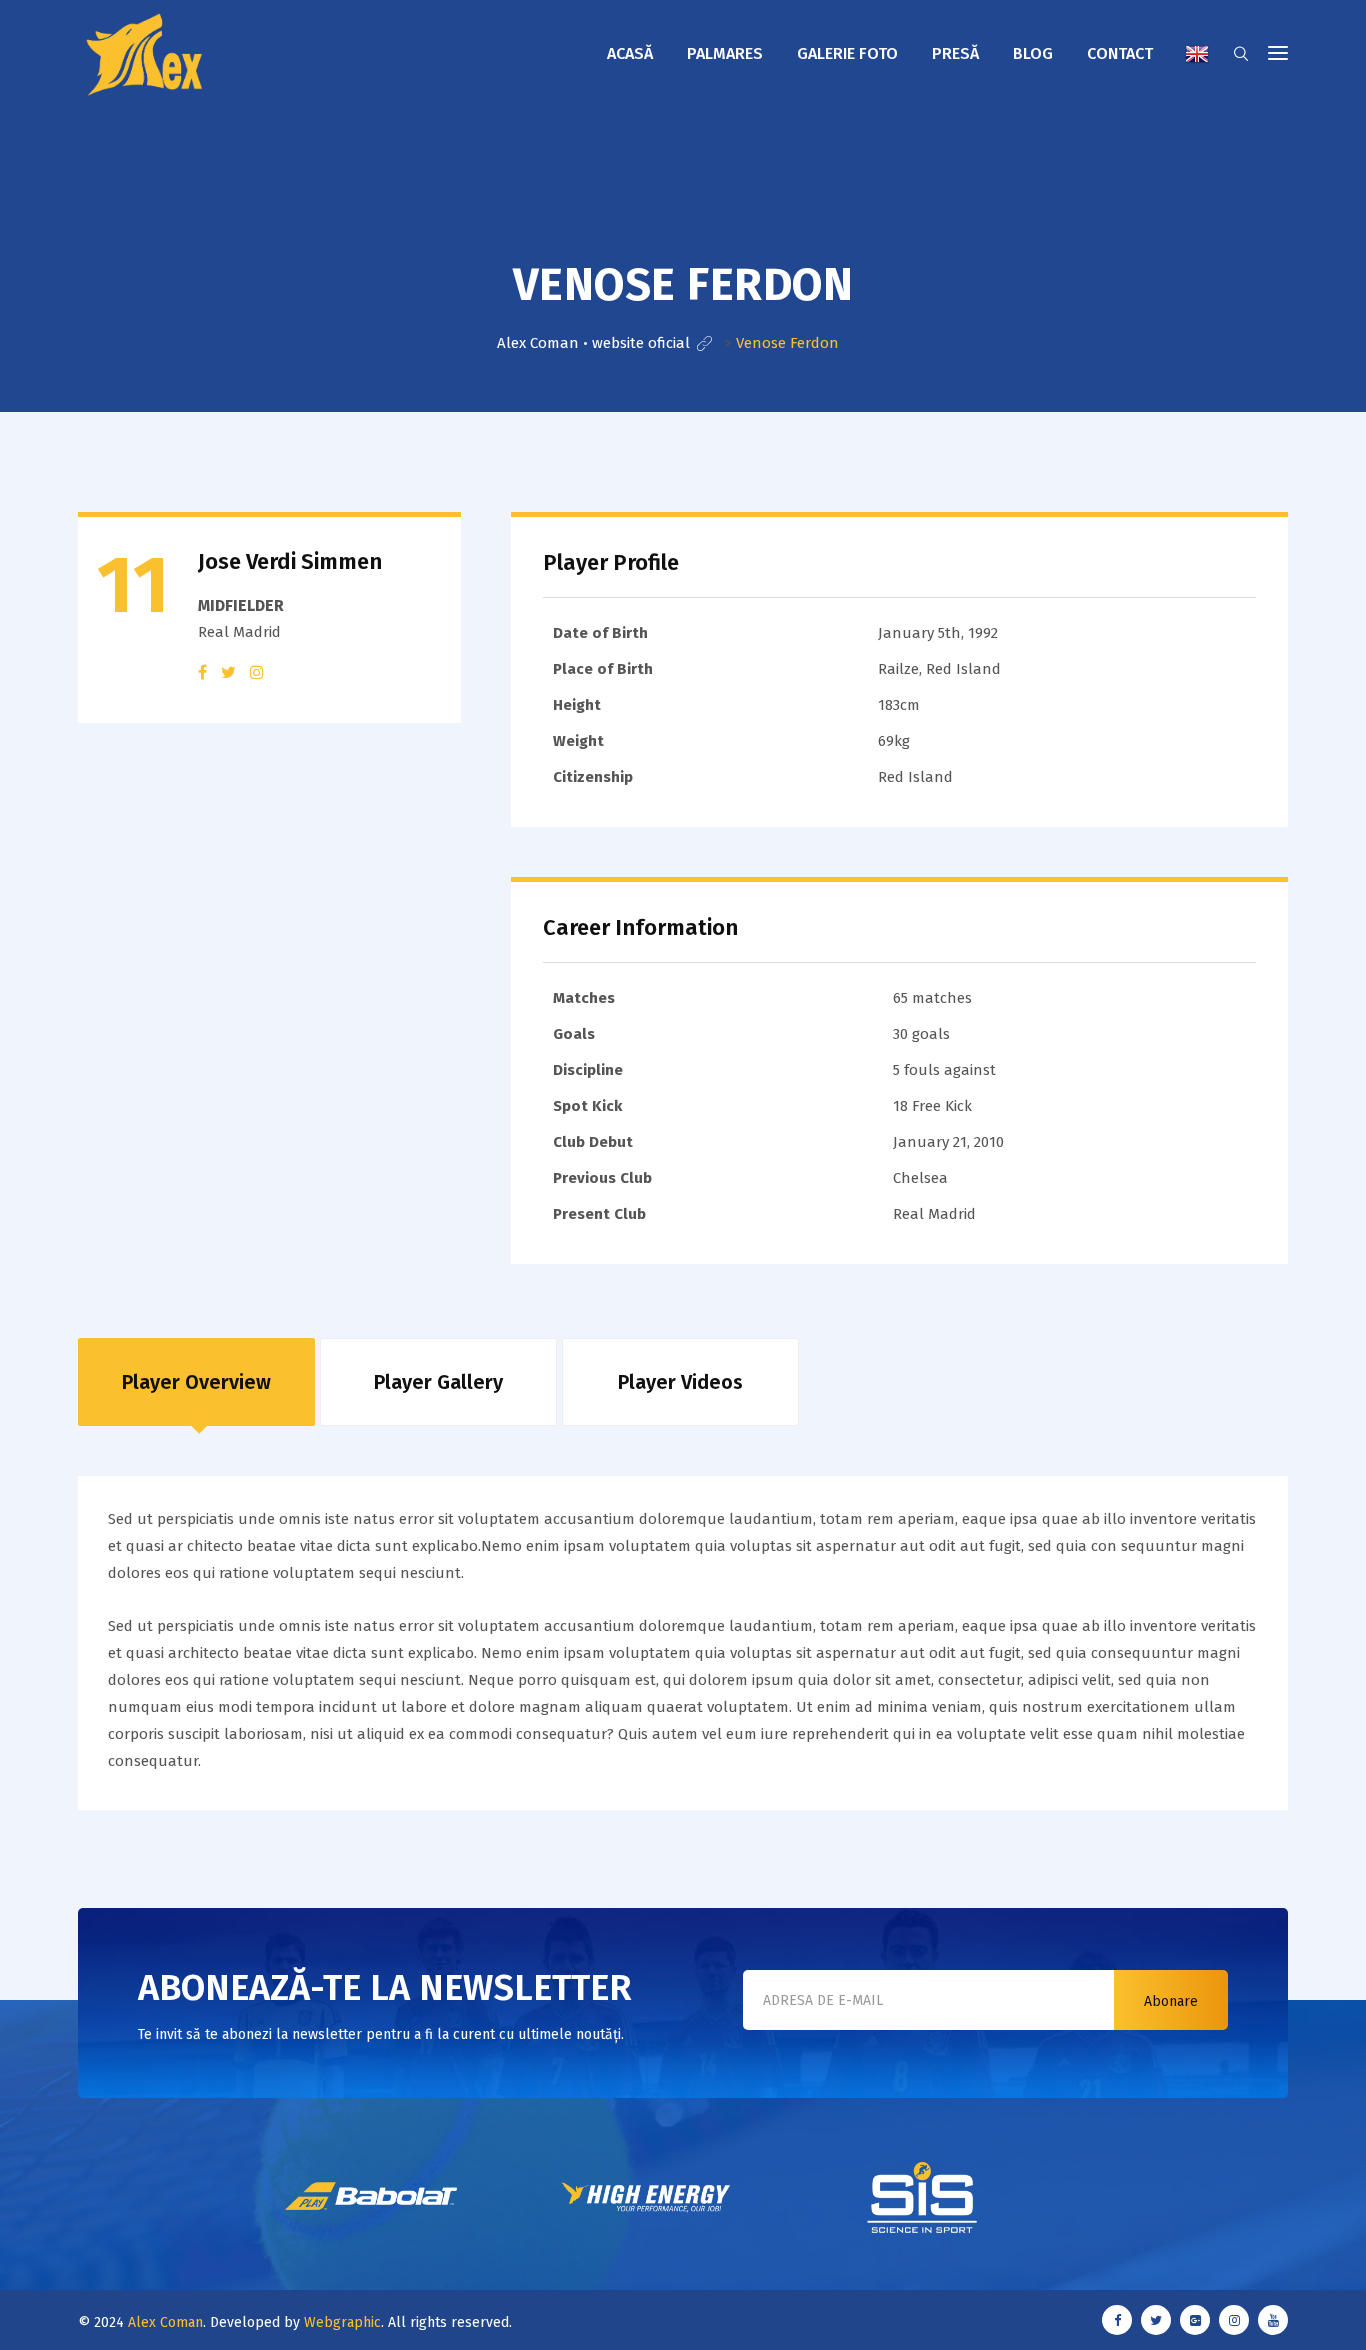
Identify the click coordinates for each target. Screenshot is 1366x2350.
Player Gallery (438, 1382)
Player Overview (196, 1382)
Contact (1120, 53)
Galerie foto (847, 53)
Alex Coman (165, 2322)
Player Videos (680, 1382)
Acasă (630, 53)
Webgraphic (342, 2322)
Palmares (725, 53)
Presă (955, 53)
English (1197, 54)
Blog (1033, 53)
